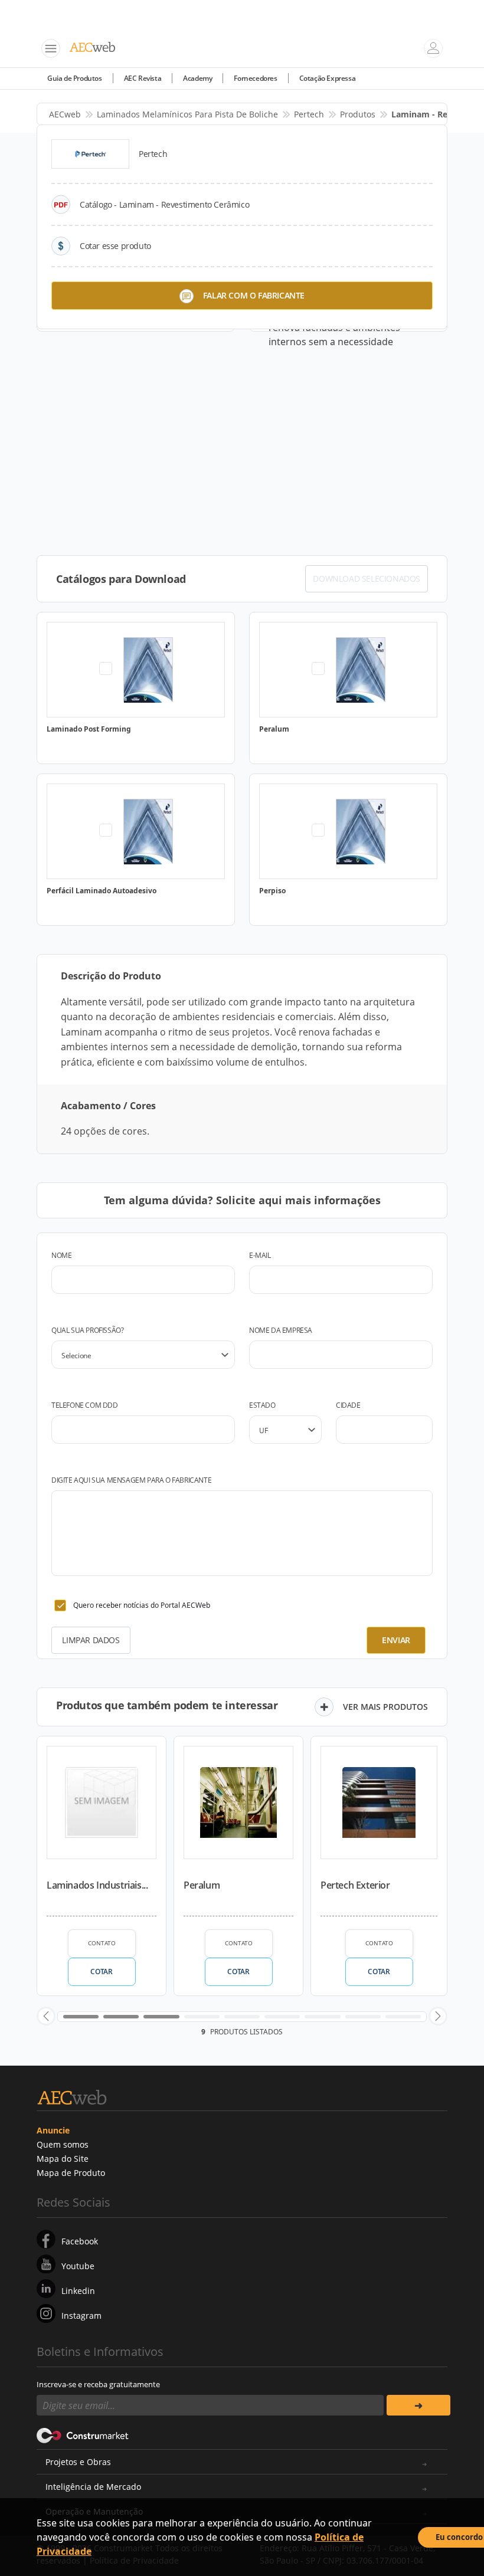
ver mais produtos (385, 1707)
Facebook (80, 2241)
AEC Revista (143, 78)
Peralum (202, 1885)
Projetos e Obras (78, 2462)
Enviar (396, 1640)
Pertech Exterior (355, 1885)
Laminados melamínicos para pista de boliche (187, 114)
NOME (61, 1255)
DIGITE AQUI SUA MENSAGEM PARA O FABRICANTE (131, 1480)
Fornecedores (255, 78)
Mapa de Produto (71, 2173)
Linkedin (78, 2291)
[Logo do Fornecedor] (90, 154)
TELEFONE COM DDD (85, 1405)
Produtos (358, 114)
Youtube (78, 2266)
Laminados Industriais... (97, 1885)
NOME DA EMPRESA (281, 1330)
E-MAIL (260, 1255)
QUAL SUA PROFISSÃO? (87, 1330)
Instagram (81, 2316)
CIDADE (348, 1405)
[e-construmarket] (83, 2434)
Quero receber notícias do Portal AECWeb (142, 1605)
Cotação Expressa (328, 78)
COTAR (101, 1972)
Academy (197, 78)
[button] (46, 2016)
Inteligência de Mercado (93, 2487)
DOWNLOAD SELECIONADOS (367, 579)
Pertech (309, 114)
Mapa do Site (63, 2159)
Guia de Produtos (75, 78)
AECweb (65, 114)
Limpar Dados (91, 1640)
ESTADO (262, 1405)
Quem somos (63, 2144)
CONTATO (102, 1943)
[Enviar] (418, 2405)
